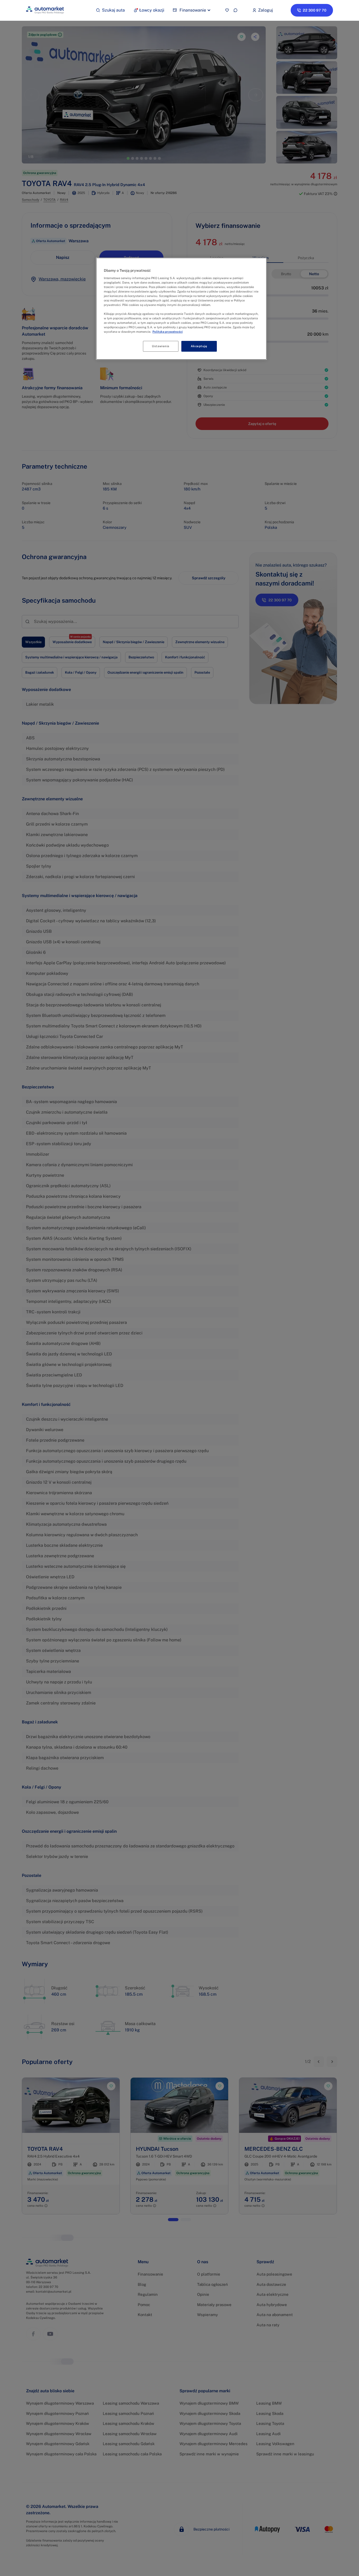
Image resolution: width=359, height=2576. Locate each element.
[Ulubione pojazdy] (227, 10)
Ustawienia (161, 346)
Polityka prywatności (168, 332)
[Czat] (235, 10)
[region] (181, 309)
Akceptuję (199, 346)
